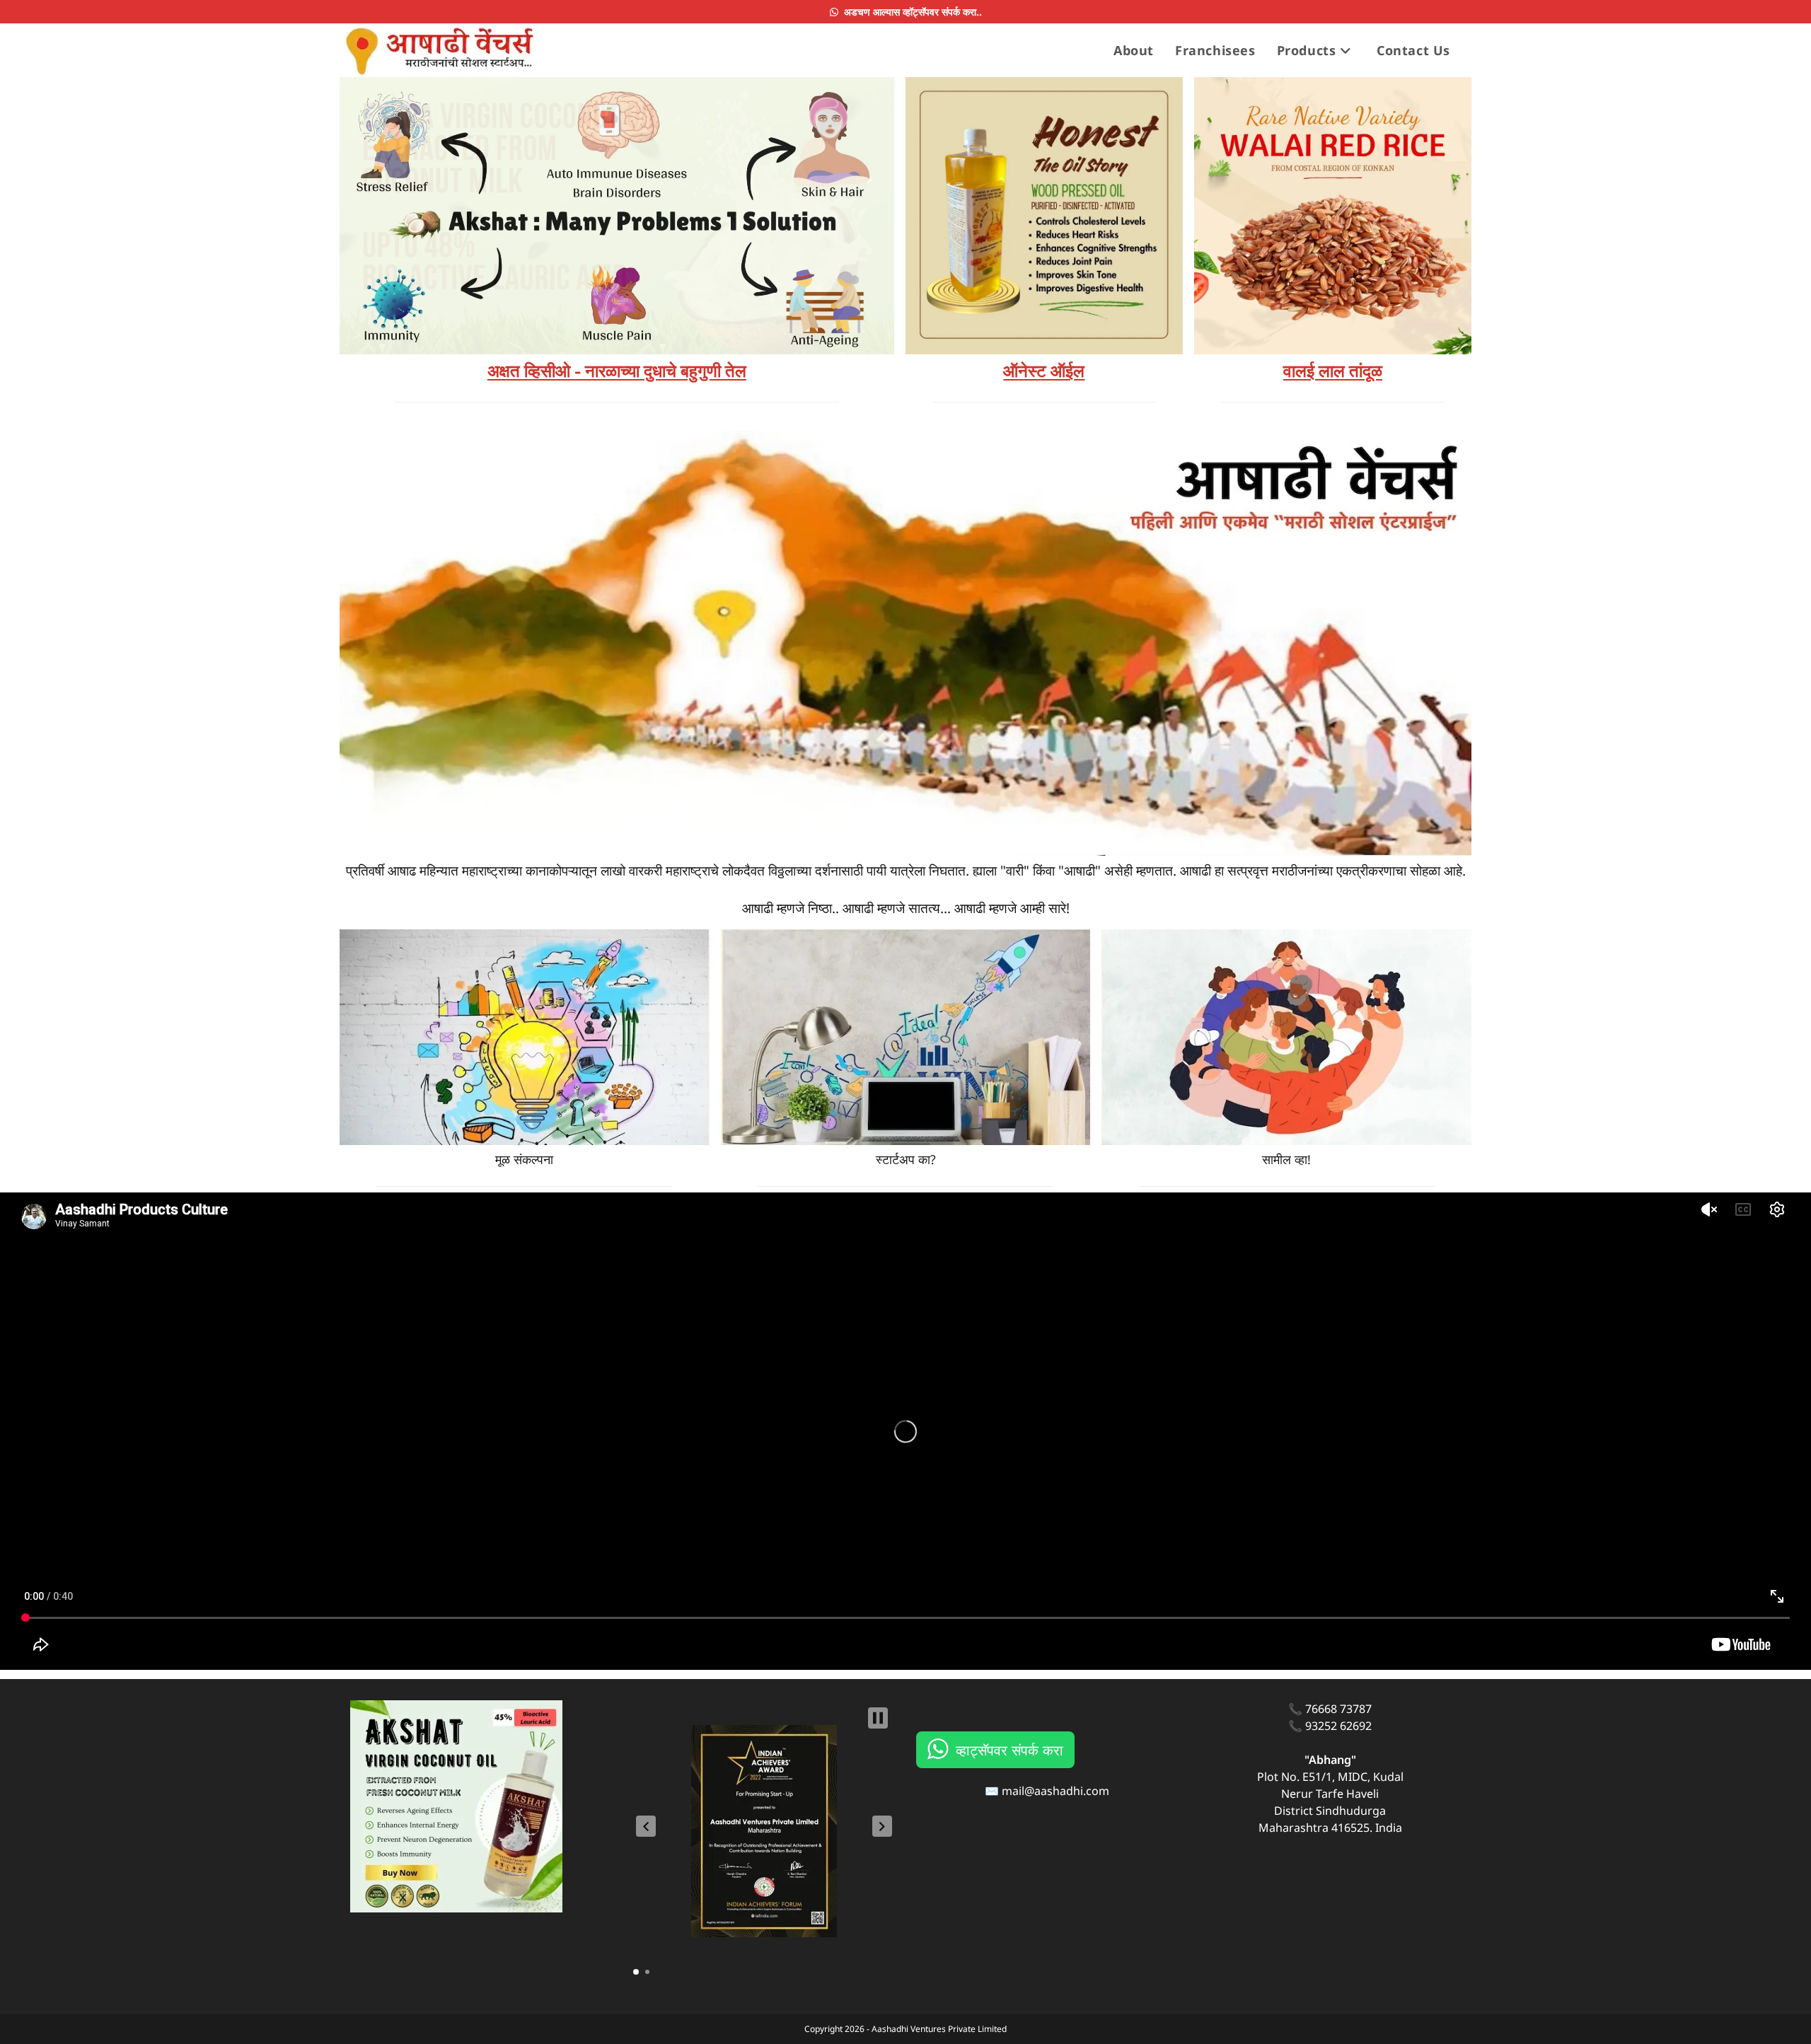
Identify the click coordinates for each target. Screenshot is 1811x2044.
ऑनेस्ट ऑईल (1044, 371)
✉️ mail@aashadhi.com (1047, 1791)
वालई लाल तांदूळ (1333, 371)
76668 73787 (1338, 1709)
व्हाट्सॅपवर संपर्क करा (1009, 1749)
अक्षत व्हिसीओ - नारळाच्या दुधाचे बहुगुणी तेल (617, 371)
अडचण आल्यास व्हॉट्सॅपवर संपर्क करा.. (910, 12)
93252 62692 (1338, 1726)
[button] (646, 1826)
